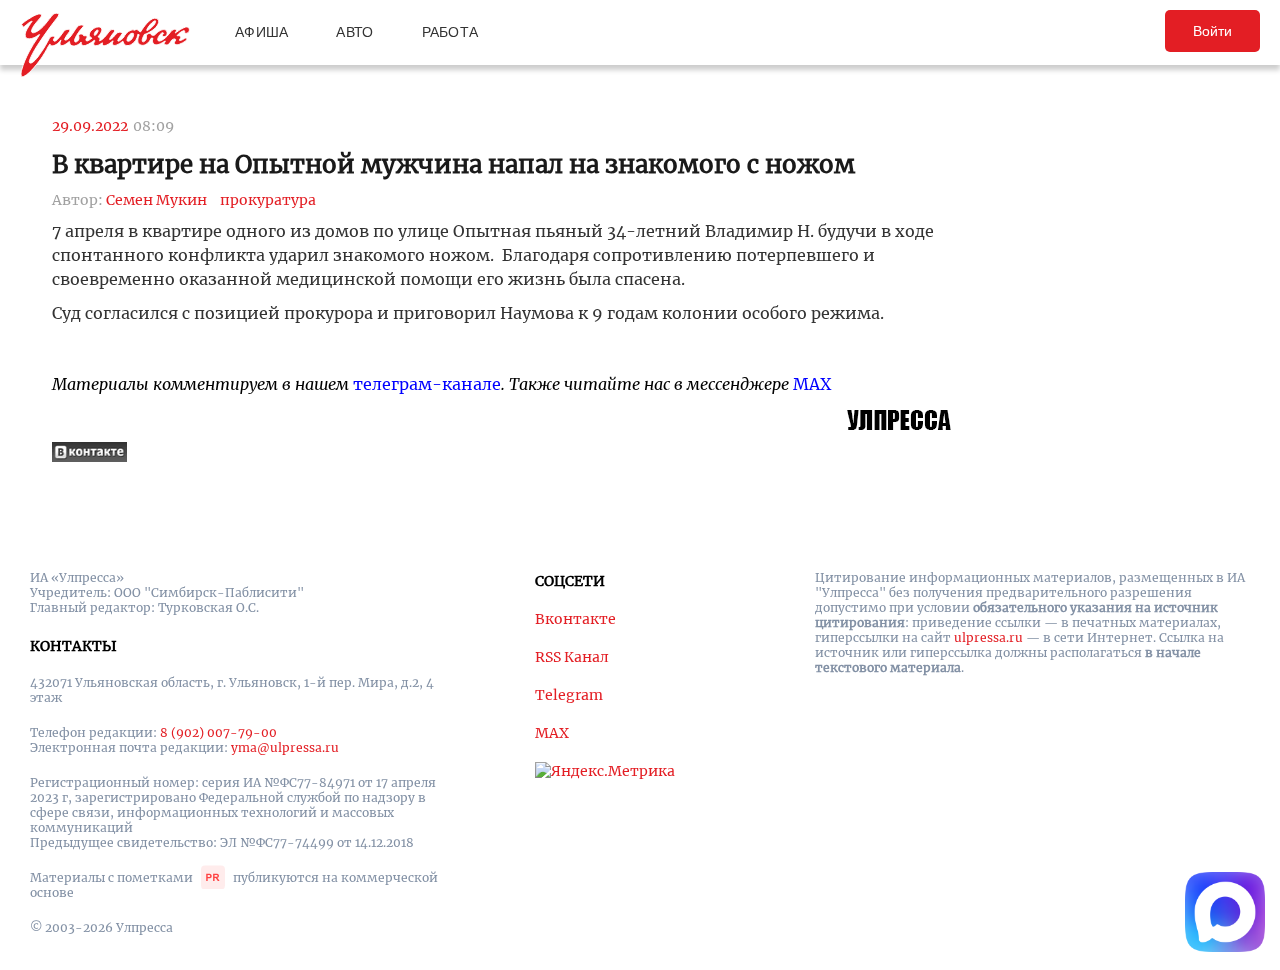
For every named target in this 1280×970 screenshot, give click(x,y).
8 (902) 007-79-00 (218, 732)
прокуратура (268, 200)
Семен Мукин (156, 200)
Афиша (261, 32)
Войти (1212, 31)
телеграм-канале (427, 384)
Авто (354, 32)
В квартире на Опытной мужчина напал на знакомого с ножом (453, 164)
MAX (812, 384)
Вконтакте (575, 619)
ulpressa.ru (988, 637)
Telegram (569, 695)
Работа (450, 32)
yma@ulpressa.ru (285, 747)
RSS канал (572, 657)
